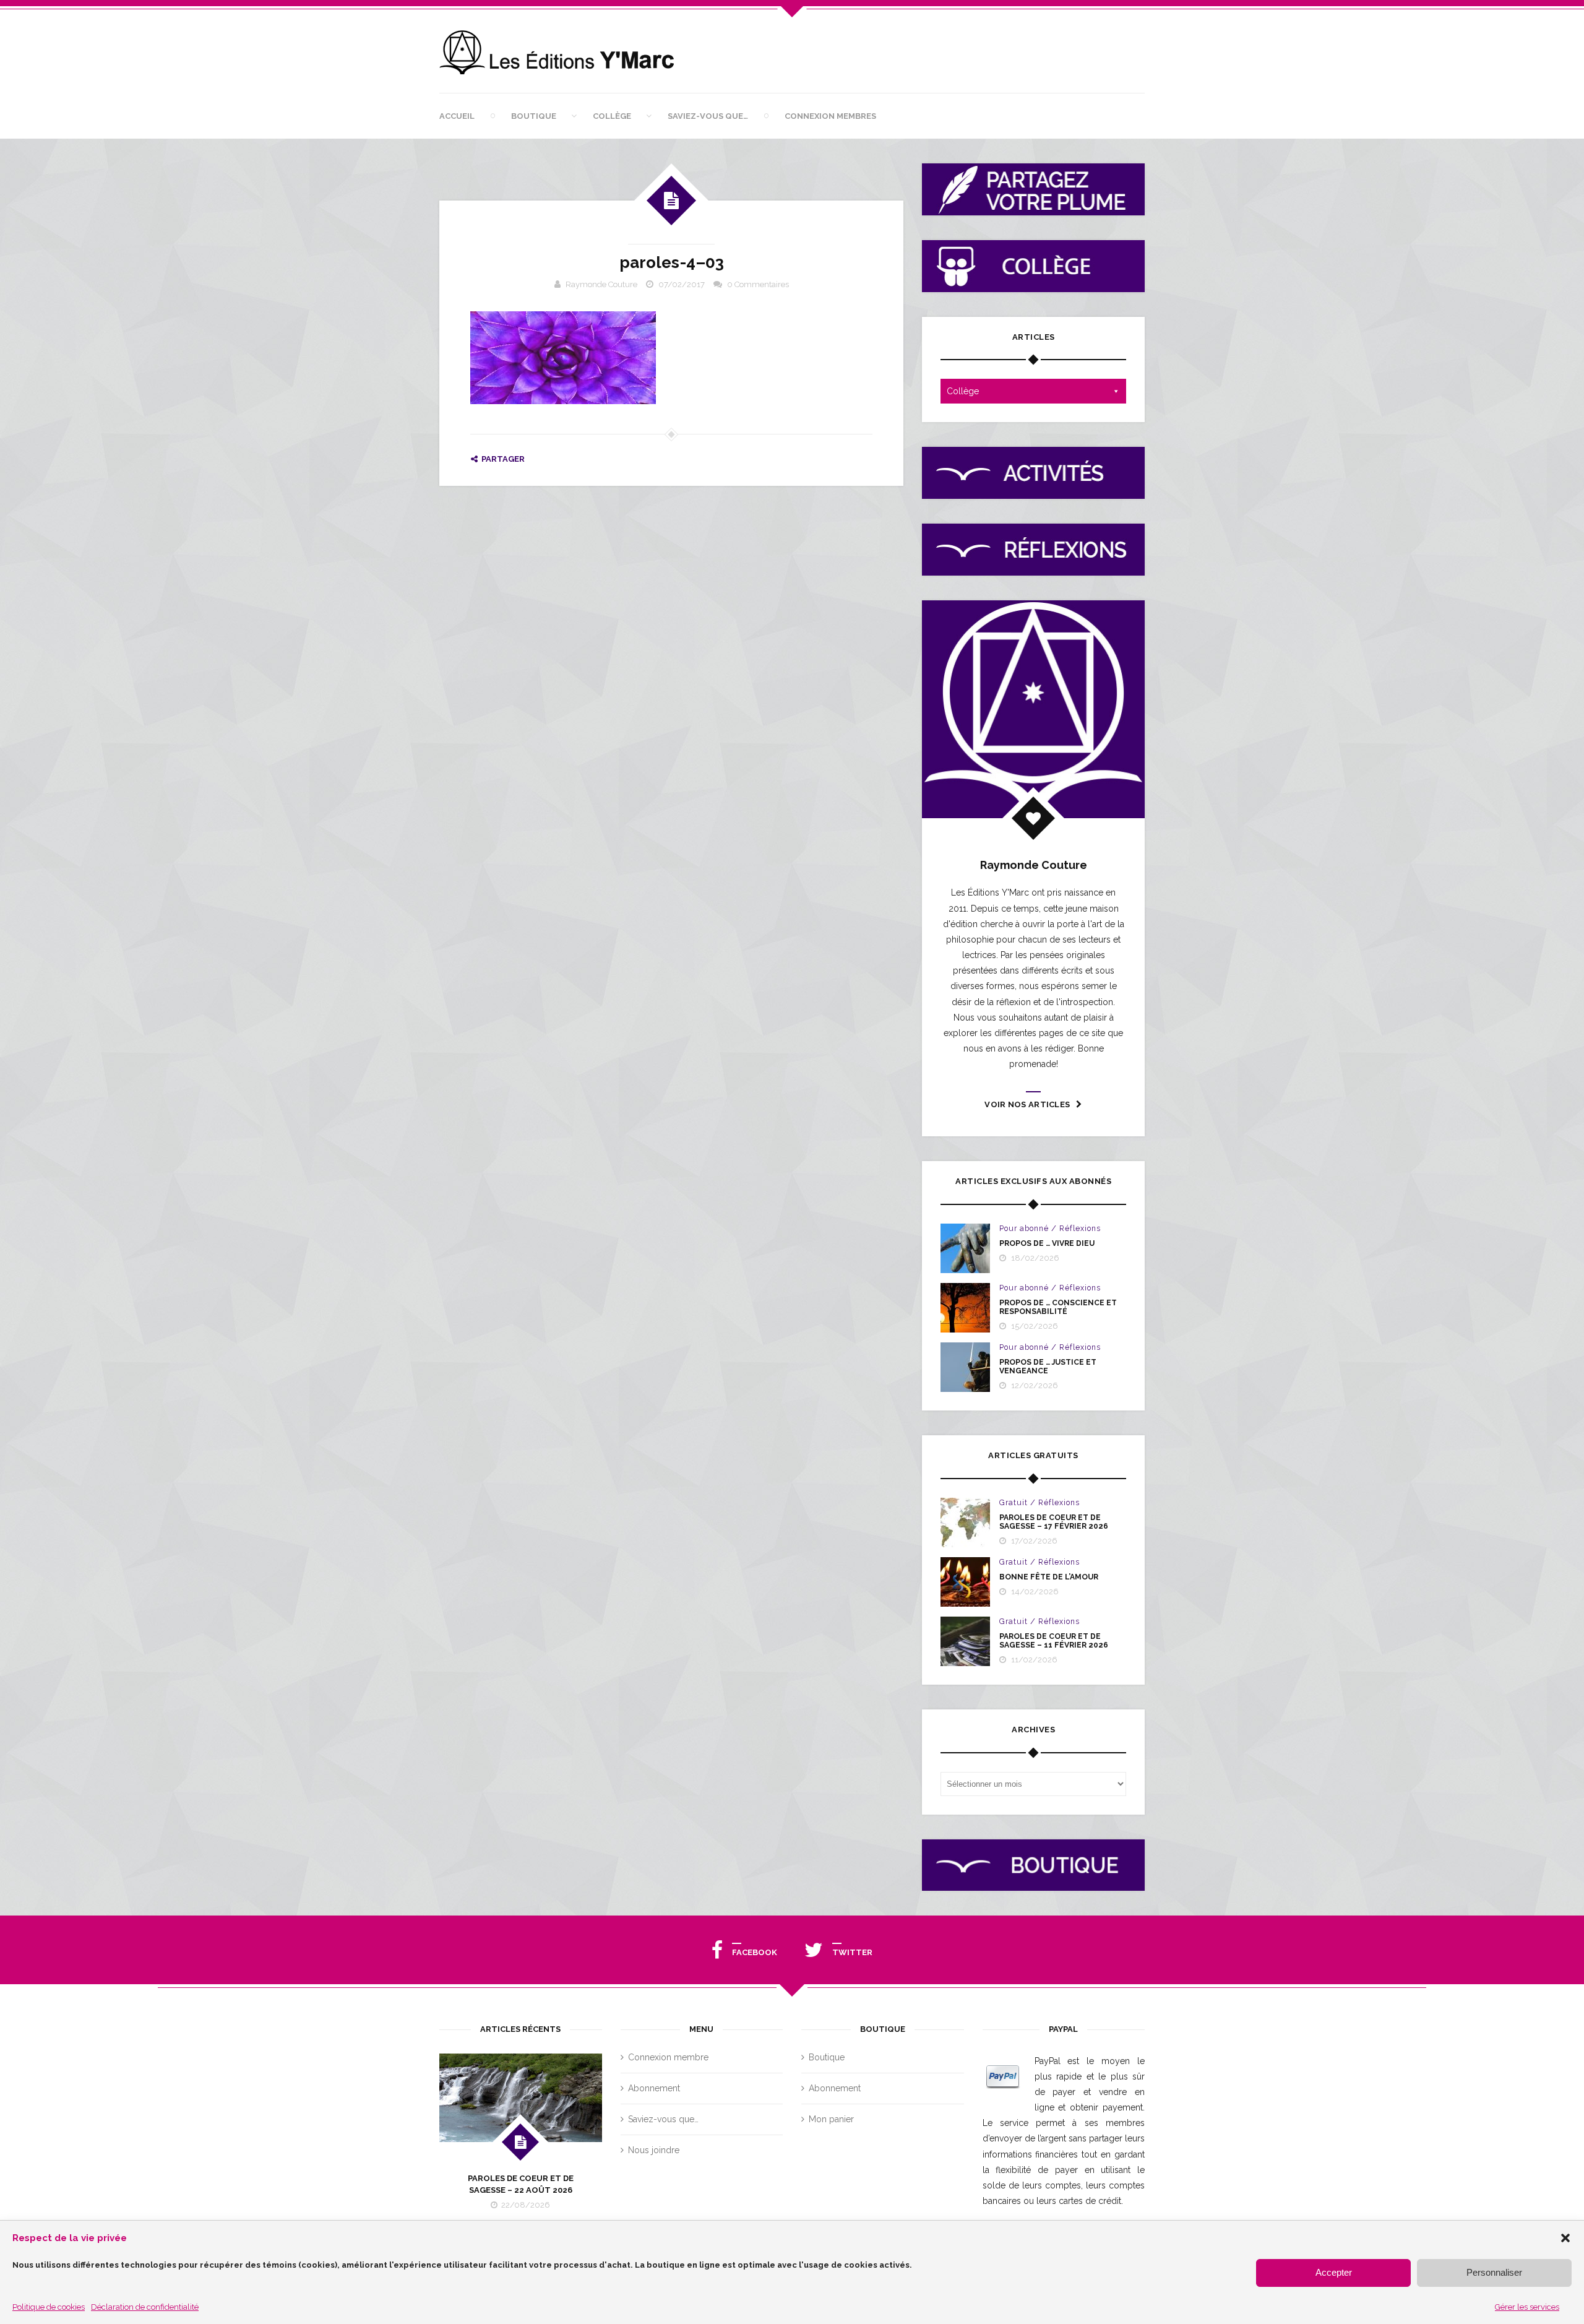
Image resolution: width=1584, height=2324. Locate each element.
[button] (1565, 2238)
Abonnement (654, 2088)
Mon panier (831, 2119)
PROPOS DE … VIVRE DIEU (1047, 1243)
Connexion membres (830, 116)
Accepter (1334, 2272)
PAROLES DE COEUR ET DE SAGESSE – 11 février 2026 (1054, 1641)
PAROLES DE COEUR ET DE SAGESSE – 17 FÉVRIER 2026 (1054, 1522)
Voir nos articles (1027, 1104)
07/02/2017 (682, 284)
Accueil (457, 116)
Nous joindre (654, 2150)
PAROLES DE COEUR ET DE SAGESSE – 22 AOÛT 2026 (521, 2184)
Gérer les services (1527, 2307)
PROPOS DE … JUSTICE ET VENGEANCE (1048, 1367)
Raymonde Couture (601, 284)
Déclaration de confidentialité (145, 2307)
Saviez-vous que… (708, 116)
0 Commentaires (758, 284)
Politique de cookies (49, 2307)
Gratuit (1014, 1503)
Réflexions (1080, 1229)
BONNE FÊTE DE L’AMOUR (1049, 1577)
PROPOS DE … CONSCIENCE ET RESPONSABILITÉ (1058, 1307)
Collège (612, 116)
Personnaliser (1494, 2272)
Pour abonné (1024, 1229)
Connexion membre (668, 2057)
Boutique (534, 116)
